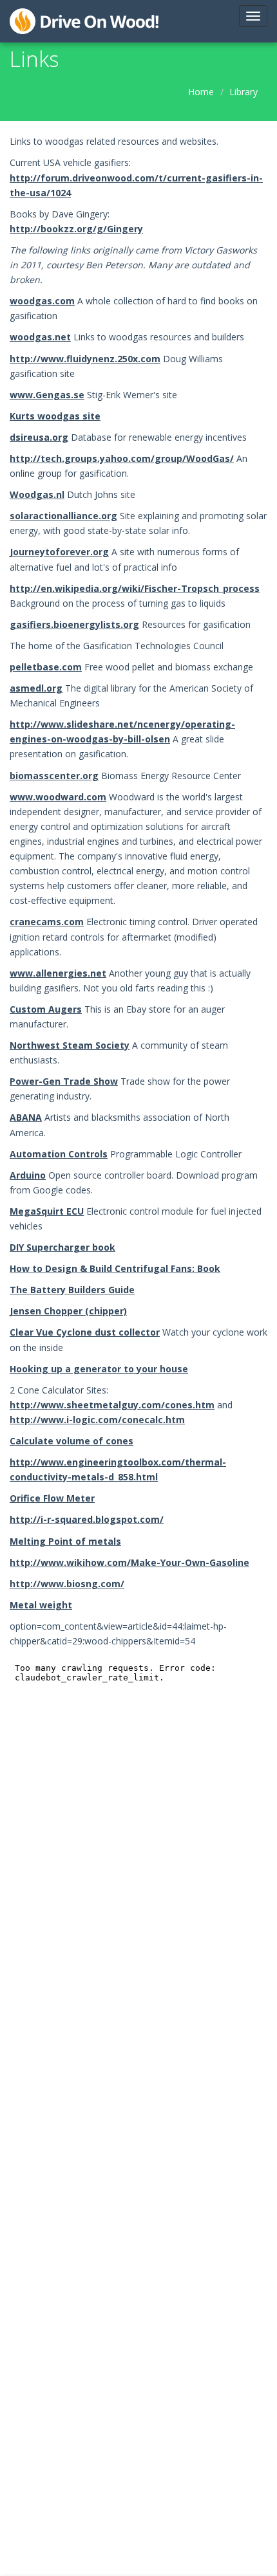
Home (201, 92)
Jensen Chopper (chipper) (68, 1311)
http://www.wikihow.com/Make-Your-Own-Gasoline (129, 1562)
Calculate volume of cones (72, 1441)
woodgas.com (42, 301)
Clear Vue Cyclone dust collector (85, 1332)
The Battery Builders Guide (72, 1290)
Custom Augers (46, 1009)
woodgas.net (40, 337)
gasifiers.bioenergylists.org (74, 624)
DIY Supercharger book (62, 1247)
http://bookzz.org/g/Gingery (76, 229)
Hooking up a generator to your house (99, 1369)
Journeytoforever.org (59, 552)
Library (244, 92)
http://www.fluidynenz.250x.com (85, 359)
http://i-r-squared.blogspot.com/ (87, 1519)
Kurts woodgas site (55, 416)
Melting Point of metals (65, 1541)
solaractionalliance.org (63, 516)
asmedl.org (36, 688)
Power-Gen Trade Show (64, 1081)
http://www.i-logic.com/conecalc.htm (97, 1420)
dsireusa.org (39, 437)
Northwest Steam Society (70, 1045)
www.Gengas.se (47, 395)
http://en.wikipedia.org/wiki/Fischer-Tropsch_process (135, 588)
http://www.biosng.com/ (67, 1584)
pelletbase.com (46, 667)
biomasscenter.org (54, 776)
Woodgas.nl (37, 494)
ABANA (26, 1117)
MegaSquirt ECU (47, 1211)
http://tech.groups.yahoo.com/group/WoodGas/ (122, 458)
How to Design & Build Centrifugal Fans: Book (115, 1268)
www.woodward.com (58, 797)
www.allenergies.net (58, 973)
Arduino (28, 1175)
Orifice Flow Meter (52, 1498)
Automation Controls (59, 1154)
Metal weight (41, 1605)
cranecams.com (47, 922)
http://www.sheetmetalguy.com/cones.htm (112, 1405)
